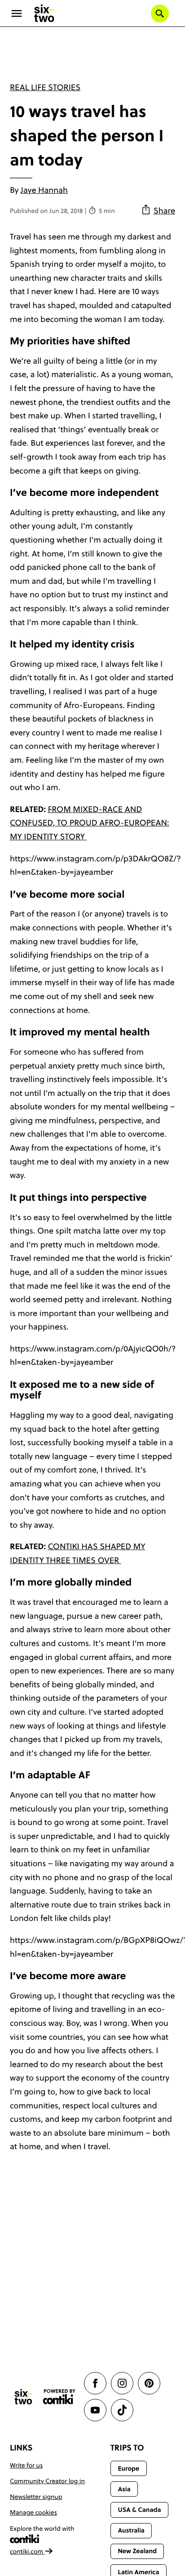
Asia (124, 2489)
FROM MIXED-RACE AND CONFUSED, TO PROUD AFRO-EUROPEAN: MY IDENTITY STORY (90, 823)
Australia (131, 2530)
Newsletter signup (36, 2497)
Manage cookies (33, 2512)
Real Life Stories (45, 87)
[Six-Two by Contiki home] (44, 13)
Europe (128, 2468)
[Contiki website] (59, 2397)
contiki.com (27, 2551)
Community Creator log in (47, 2481)
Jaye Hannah (44, 190)
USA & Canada (139, 2510)
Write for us (26, 2465)
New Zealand (137, 2551)
